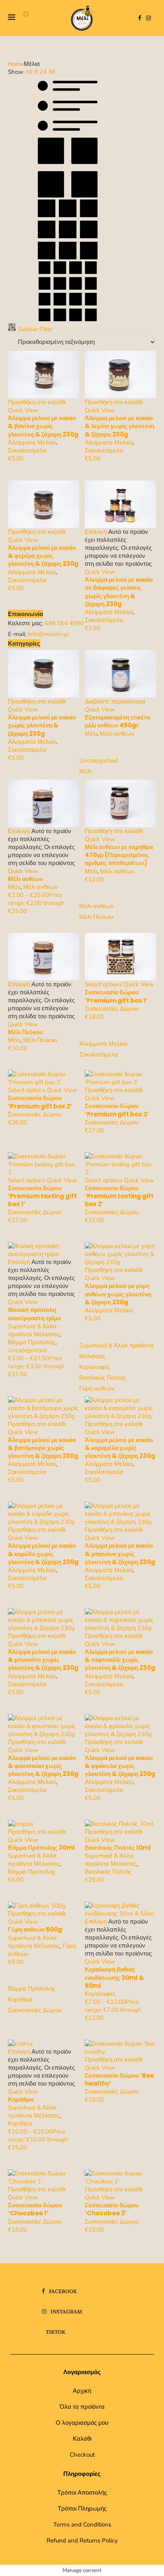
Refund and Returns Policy (82, 2540)
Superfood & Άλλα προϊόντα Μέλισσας (34, 1330)
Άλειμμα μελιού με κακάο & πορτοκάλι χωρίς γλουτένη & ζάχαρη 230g (120, 1660)
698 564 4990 (64, 623)
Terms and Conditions (82, 2525)
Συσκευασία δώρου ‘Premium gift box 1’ (116, 996)
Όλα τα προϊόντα (82, 2407)
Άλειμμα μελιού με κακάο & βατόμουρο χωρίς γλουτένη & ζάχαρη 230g (43, 1448)
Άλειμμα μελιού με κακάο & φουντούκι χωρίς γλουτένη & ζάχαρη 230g (43, 1766)
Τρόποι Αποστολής (82, 2493)
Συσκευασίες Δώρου (112, 1009)
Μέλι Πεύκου (25, 1032)
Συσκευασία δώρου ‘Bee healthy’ (119, 2079)
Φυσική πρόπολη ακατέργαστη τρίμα (34, 1314)
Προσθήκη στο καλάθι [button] (37, 402)
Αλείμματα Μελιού (32, 443)
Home (16, 64)
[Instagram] (148, 18)
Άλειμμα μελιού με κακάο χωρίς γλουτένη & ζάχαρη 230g (42, 725)
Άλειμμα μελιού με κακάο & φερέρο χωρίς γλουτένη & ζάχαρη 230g (43, 556)
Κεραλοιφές (100, 1994)
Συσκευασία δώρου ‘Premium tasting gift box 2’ (119, 1196)
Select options (103, 984)
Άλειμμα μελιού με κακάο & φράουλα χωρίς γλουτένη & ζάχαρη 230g (120, 1766)
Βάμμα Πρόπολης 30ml (41, 1848)
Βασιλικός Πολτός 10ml (118, 1848)
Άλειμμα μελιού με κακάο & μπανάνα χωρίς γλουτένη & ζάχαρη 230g (120, 1554)
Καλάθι (82, 2439)
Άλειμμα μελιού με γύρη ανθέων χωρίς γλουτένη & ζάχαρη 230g (118, 1294)
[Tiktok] (156, 18)
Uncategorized (27, 1350)
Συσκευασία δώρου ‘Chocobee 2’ (112, 2209)
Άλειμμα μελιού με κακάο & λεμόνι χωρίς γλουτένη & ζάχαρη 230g (120, 426)
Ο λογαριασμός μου (82, 2423)
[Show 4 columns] (68, 319)
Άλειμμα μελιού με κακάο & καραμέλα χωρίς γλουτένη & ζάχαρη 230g (120, 1448)
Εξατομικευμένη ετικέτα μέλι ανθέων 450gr (117, 721)
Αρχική (82, 2391)
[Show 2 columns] (68, 196)
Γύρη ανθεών (97, 1389)
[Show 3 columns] (68, 257)
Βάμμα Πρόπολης (32, 1342)
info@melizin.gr (48, 634)
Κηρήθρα (21, 2099)
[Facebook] (140, 18)
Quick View (23, 410)
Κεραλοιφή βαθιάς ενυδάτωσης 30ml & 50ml (114, 1977)
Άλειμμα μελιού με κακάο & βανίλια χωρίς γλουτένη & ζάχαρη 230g (43, 426)
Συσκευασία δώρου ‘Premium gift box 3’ (117, 1110)
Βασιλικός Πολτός (108, 1872)
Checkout (82, 2455)
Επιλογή (96, 532)
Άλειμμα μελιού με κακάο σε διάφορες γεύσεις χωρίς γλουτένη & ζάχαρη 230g (119, 592)
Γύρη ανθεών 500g (35, 1929)
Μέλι (91, 734)
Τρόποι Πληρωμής (82, 2509)
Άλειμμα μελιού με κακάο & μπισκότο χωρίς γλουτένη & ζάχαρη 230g (43, 1660)
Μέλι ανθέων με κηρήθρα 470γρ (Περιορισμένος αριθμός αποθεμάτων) (119, 855)
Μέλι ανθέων (117, 734)
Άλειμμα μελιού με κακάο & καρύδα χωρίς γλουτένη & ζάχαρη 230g (43, 1554)
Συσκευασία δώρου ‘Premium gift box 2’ (40, 1102)
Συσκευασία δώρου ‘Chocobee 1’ (35, 2209)
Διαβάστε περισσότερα (115, 701)
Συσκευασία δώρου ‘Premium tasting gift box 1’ (42, 1196)
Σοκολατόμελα (27, 450)
